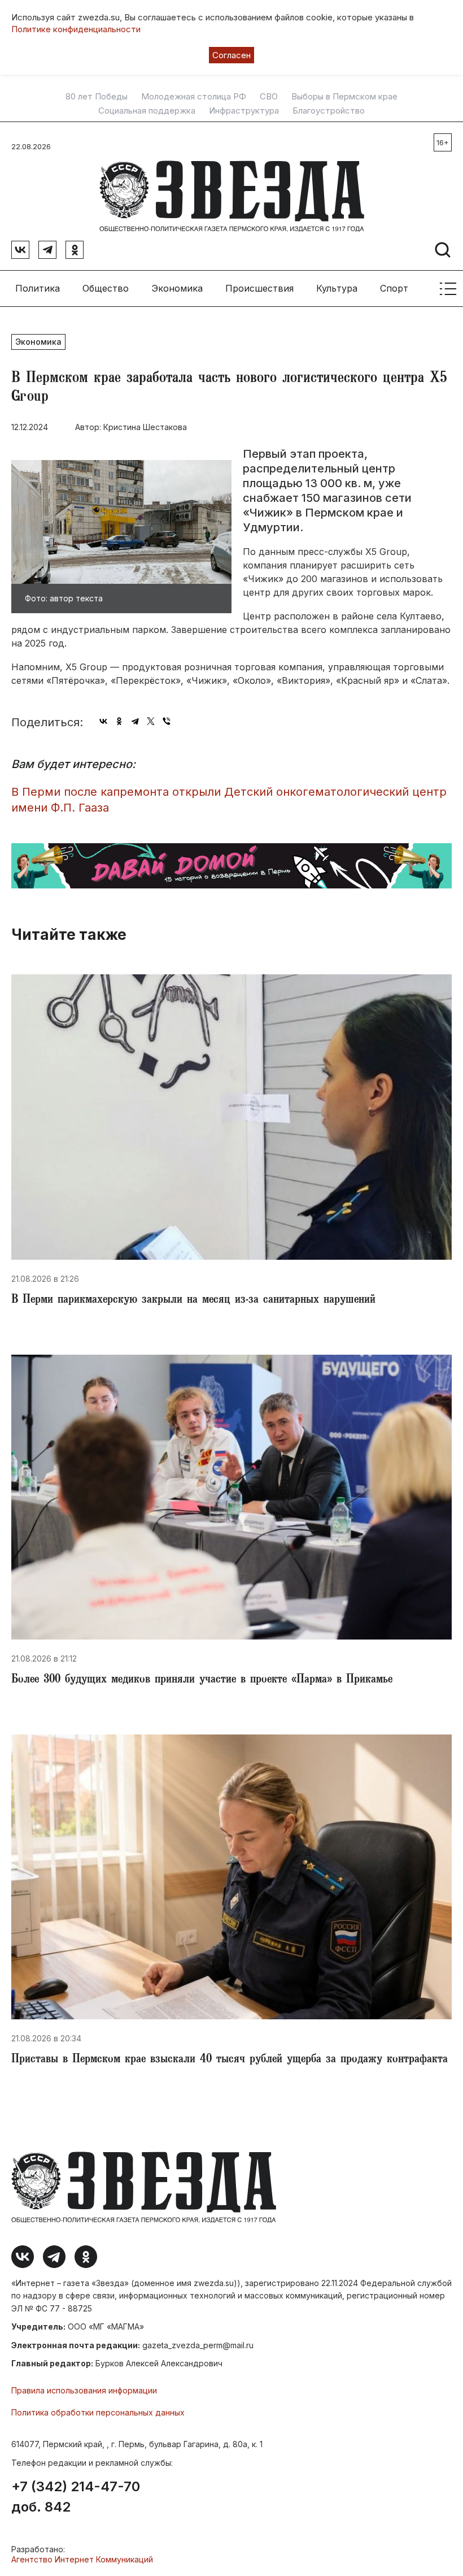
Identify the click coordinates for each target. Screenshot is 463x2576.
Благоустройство (329, 111)
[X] (151, 721)
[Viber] (167, 721)
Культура (337, 288)
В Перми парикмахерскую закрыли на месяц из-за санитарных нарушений (193, 1300)
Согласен (231, 55)
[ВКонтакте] (103, 721)
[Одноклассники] (119, 721)
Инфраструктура (244, 111)
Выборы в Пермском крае (344, 97)
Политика (38, 288)
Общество (106, 288)
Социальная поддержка (147, 111)
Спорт (394, 288)
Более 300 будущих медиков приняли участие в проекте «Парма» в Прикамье (202, 1680)
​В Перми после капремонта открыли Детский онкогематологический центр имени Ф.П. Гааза (229, 800)
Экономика (177, 288)
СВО (269, 97)
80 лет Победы (97, 97)
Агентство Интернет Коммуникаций (82, 2559)
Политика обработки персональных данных (98, 2412)
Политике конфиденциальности (76, 29)
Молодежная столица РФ (194, 97)
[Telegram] (135, 721)
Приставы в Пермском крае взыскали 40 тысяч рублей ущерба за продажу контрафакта (230, 2060)
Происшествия (259, 288)
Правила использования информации (84, 2390)
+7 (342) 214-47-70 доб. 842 (76, 2497)
